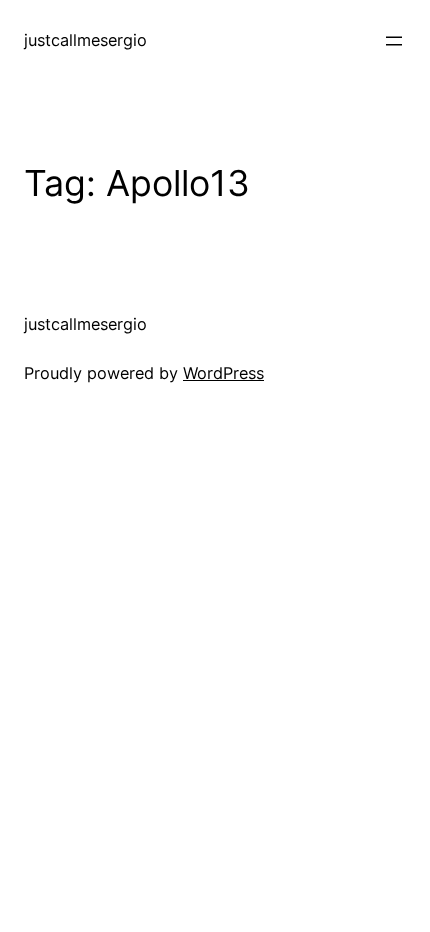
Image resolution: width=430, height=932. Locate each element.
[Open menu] (394, 41)
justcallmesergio (85, 40)
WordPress (223, 373)
